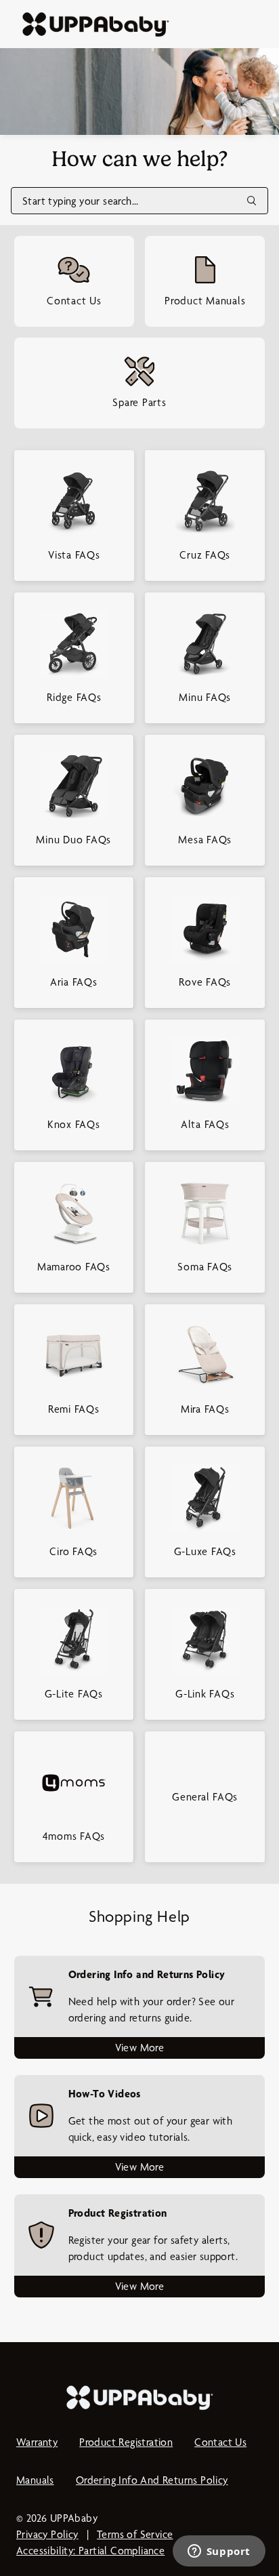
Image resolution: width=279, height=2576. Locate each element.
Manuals (35, 2480)
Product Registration (126, 2442)
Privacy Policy (47, 2534)
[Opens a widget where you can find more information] (219, 2552)
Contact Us (220, 2442)
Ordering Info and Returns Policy (152, 2480)
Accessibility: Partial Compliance (90, 2551)
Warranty (37, 2442)
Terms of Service (135, 2534)
